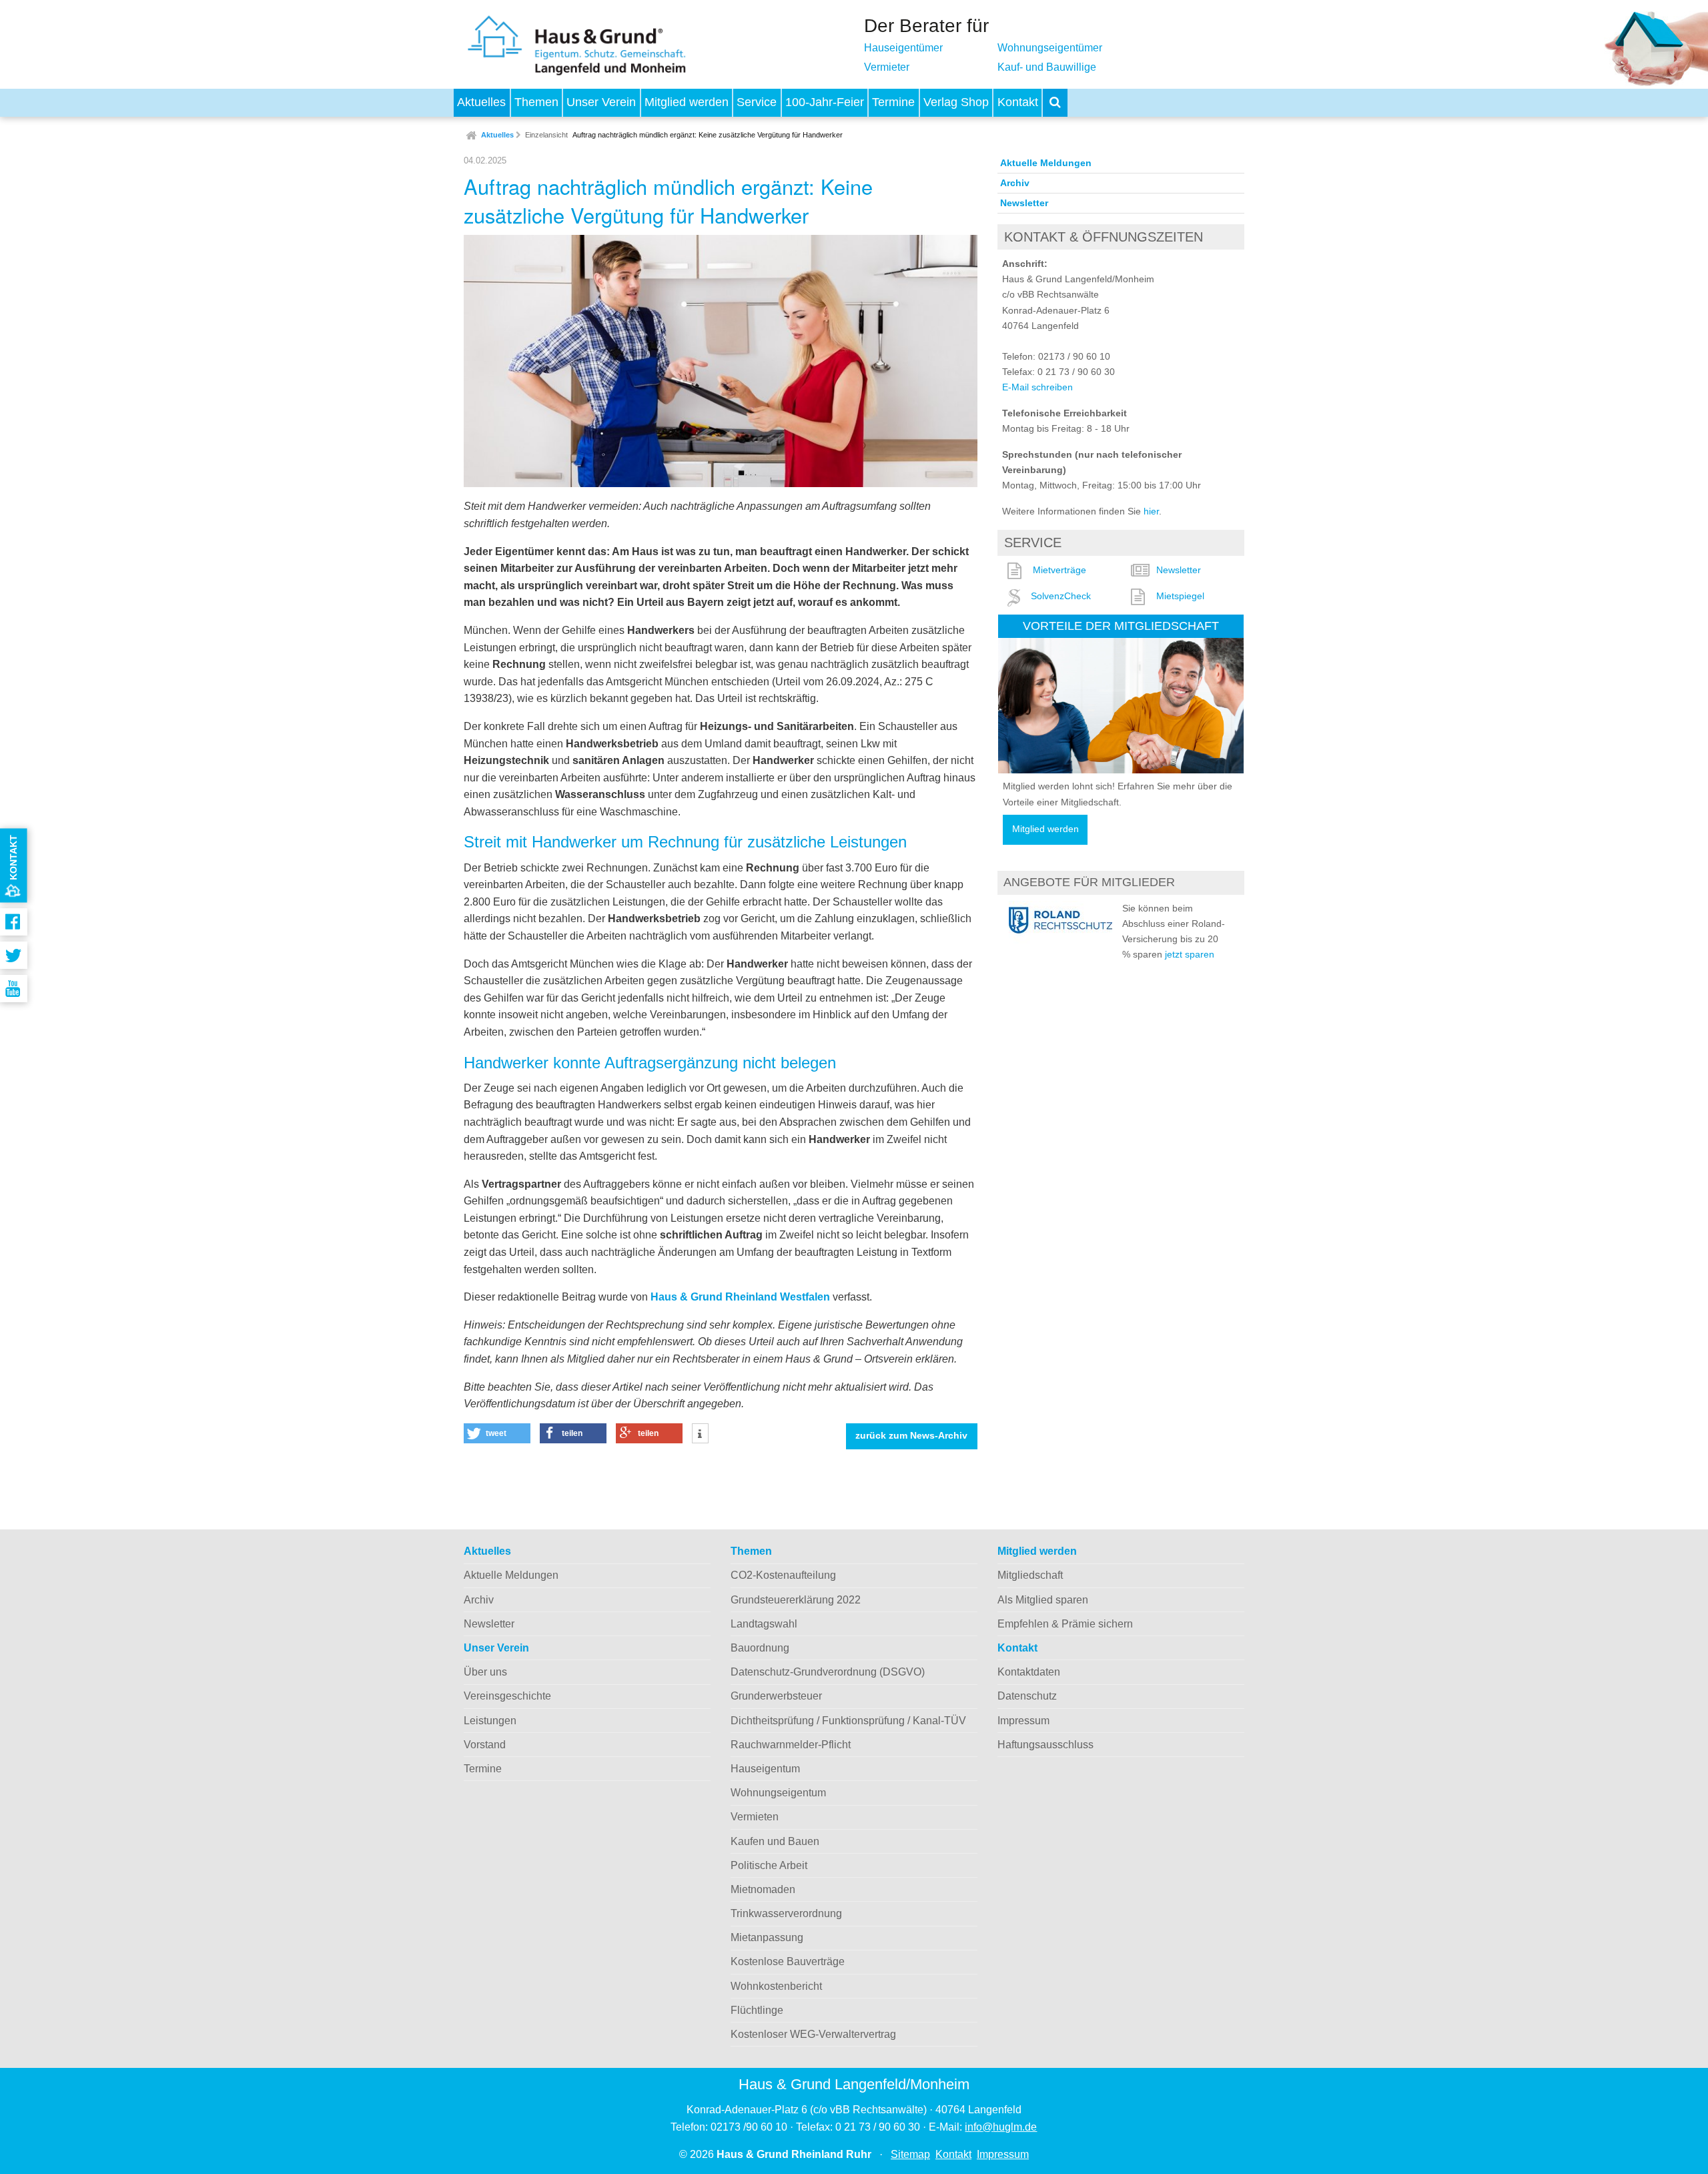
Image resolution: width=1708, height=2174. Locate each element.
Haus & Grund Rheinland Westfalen (740, 1297)
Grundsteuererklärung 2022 (796, 1600)
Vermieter (887, 67)
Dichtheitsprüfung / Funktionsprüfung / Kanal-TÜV (848, 1721)
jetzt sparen (1190, 954)
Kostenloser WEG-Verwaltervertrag (813, 2034)
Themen (536, 102)
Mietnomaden (763, 1889)
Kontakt (1018, 102)
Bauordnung (760, 1648)
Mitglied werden (687, 102)
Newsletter (1024, 203)
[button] (497, 1433)
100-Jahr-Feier (825, 102)
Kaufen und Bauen (775, 1841)
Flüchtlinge (757, 2010)
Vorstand (485, 1745)
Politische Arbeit (769, 1865)
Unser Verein (601, 102)
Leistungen (490, 1721)
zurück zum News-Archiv (911, 1436)
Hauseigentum (765, 1769)
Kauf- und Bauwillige (1047, 67)
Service (757, 102)
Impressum (1023, 1721)
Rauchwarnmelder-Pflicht (791, 1745)
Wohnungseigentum (778, 1793)
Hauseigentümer (903, 48)
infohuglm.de (1001, 2127)
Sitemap (910, 2154)
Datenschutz (1027, 1696)
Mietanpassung (767, 1937)
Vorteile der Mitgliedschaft (1121, 626)
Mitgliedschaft (1030, 1575)
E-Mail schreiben (1037, 387)
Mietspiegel (1180, 596)
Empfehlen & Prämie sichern (1065, 1624)
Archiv (1015, 183)
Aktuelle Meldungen (1046, 163)
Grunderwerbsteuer (776, 1696)
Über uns (485, 1672)
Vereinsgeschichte (507, 1696)
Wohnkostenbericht (776, 1986)
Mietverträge (1059, 570)
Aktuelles (481, 102)
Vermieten (755, 1817)
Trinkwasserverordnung (786, 1913)
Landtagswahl (764, 1624)
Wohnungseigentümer (1050, 48)
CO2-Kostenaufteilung (783, 1575)
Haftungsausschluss (1045, 1745)
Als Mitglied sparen (1043, 1600)
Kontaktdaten (1029, 1672)
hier (1151, 511)
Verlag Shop (956, 102)
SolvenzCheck (1061, 596)
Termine (893, 102)
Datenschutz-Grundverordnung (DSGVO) (828, 1672)
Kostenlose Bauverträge (788, 1961)
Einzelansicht (546, 135)
